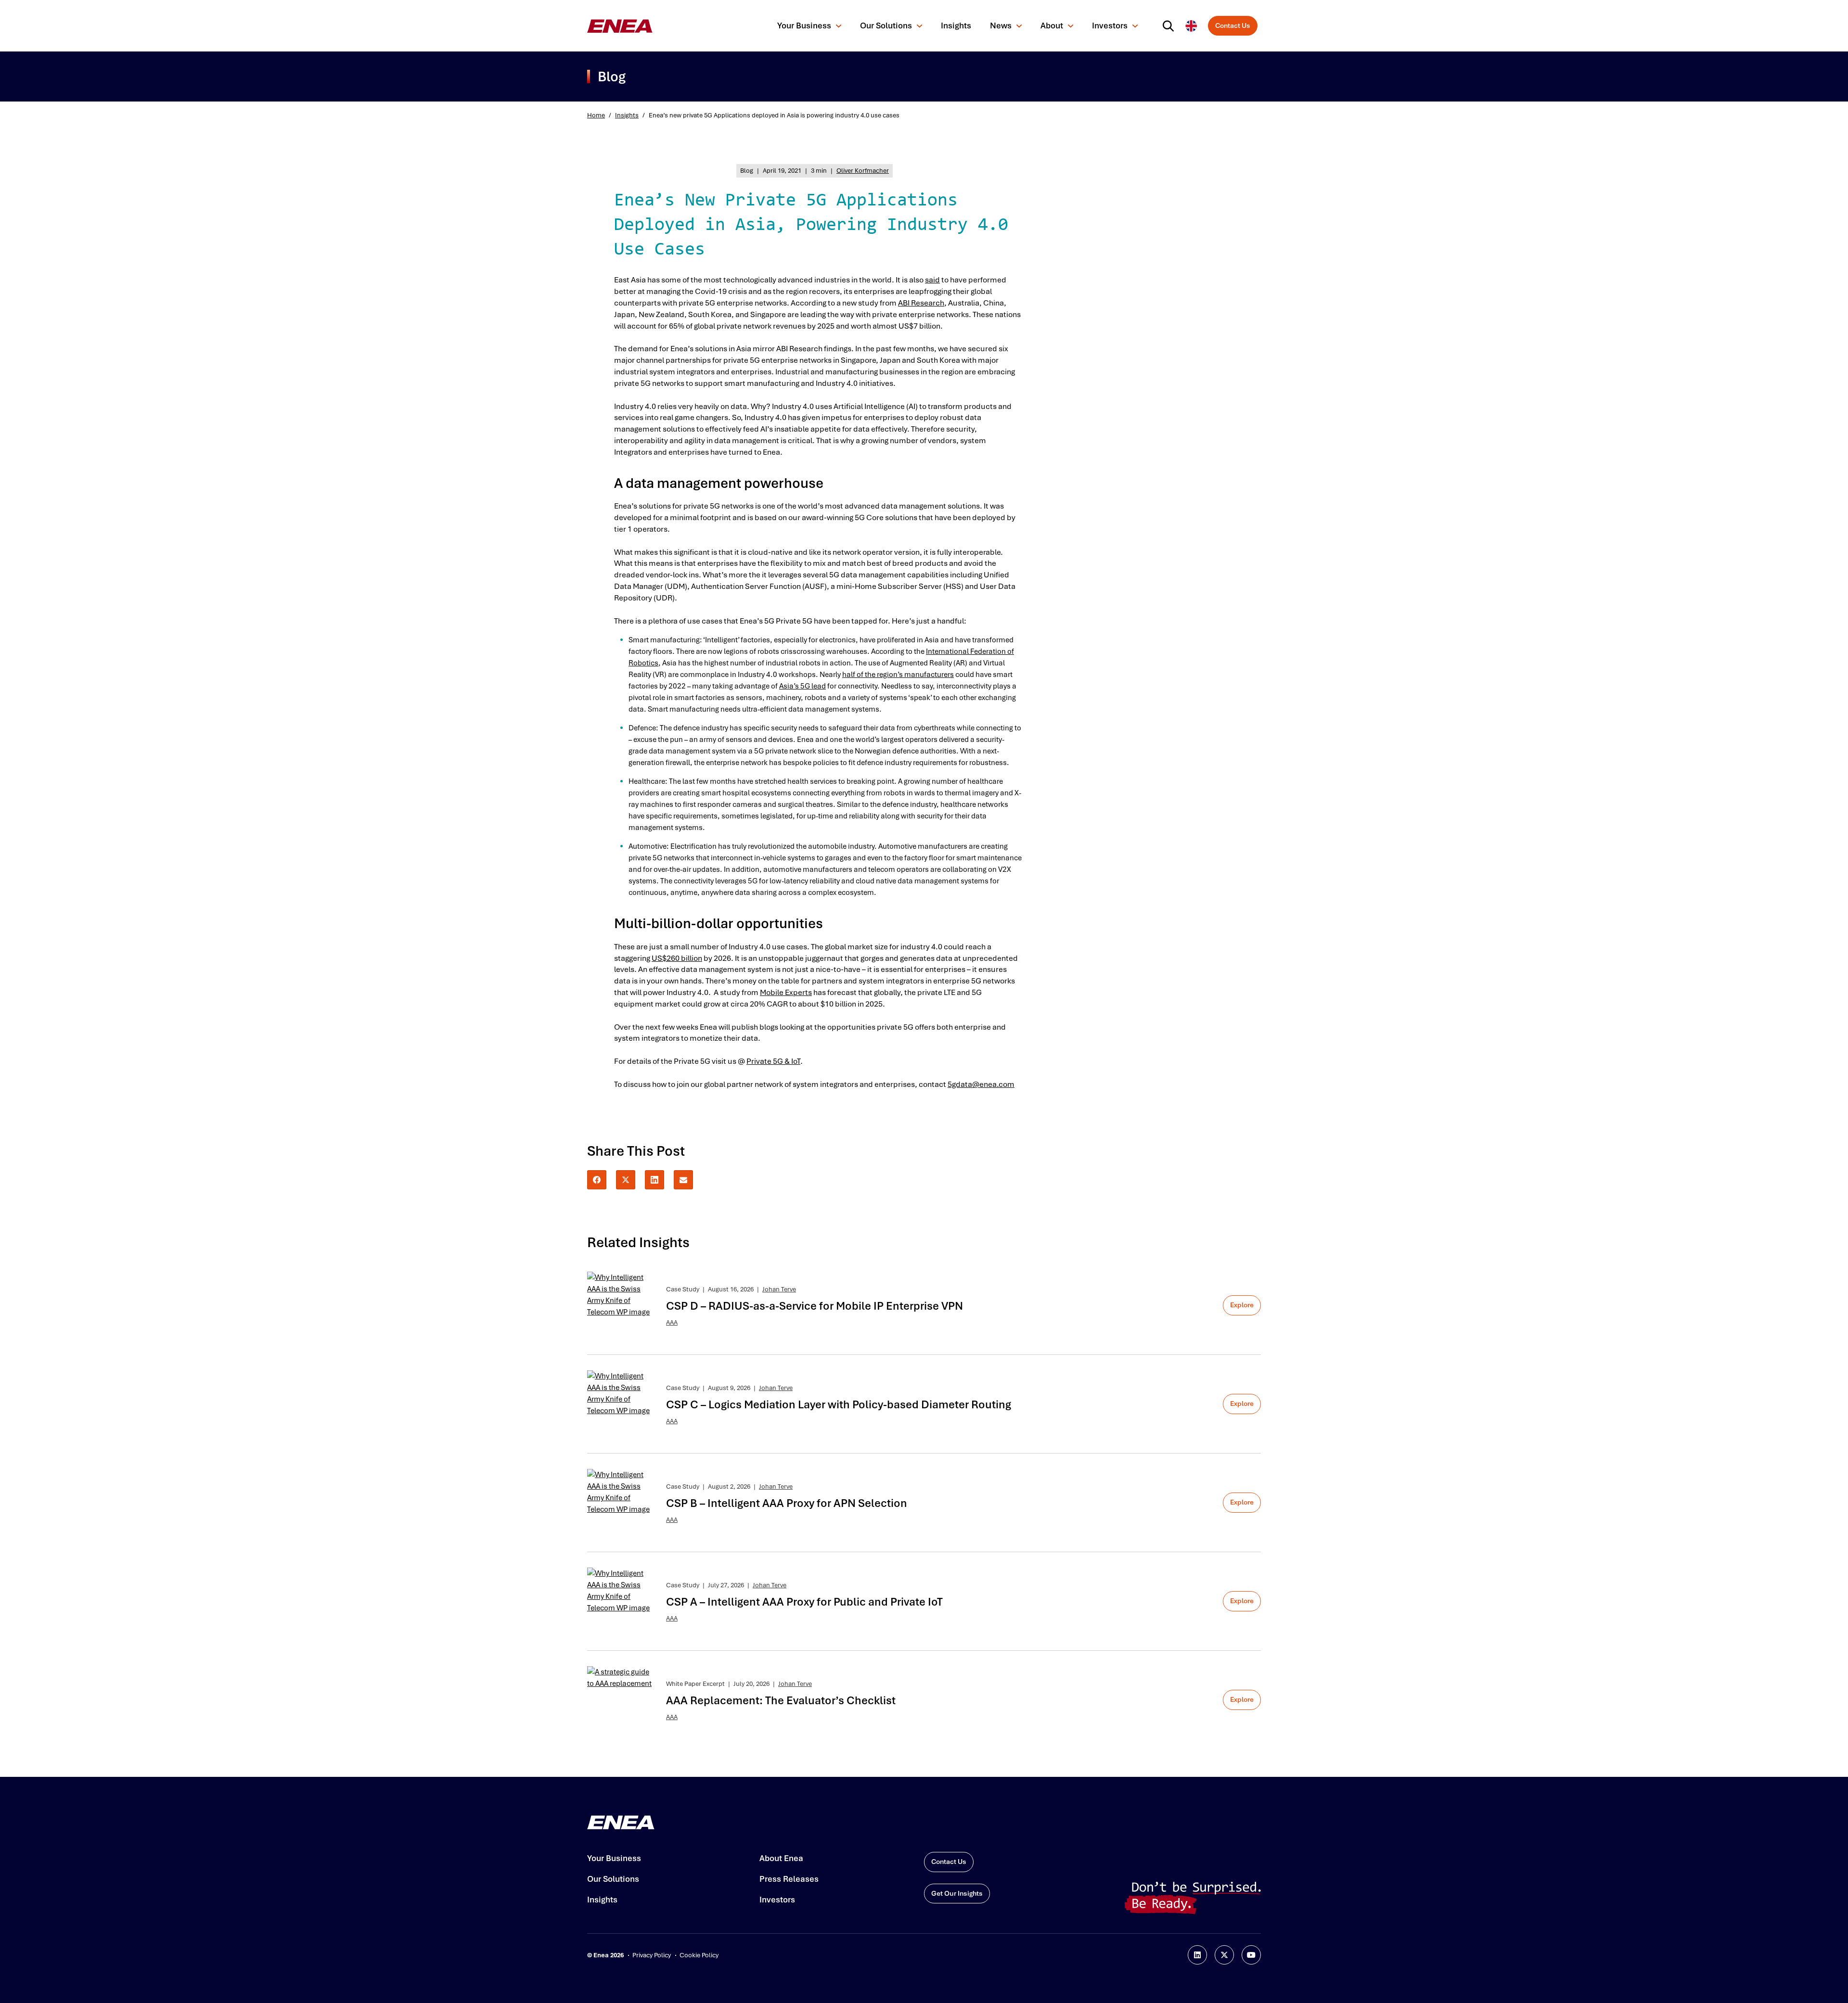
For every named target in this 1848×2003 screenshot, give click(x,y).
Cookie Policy (699, 1955)
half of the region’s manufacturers (898, 675)
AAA (672, 1322)
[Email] (683, 1180)
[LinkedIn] (654, 1180)
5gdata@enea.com (981, 1084)
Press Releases (789, 1879)
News (1001, 26)
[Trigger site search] (1170, 26)
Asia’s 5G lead (802, 686)
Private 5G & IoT (773, 1061)
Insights (956, 26)
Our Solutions (886, 26)
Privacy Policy (652, 1955)
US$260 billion (677, 958)
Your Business (804, 26)
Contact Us (1233, 26)
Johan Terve (779, 1289)
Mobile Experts (786, 992)
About (1052, 26)
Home (596, 115)
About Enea (781, 1858)
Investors (1110, 26)
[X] (626, 1180)
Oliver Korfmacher (863, 171)
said (932, 280)
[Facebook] (597, 1180)
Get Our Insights (957, 1893)
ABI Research (921, 303)
